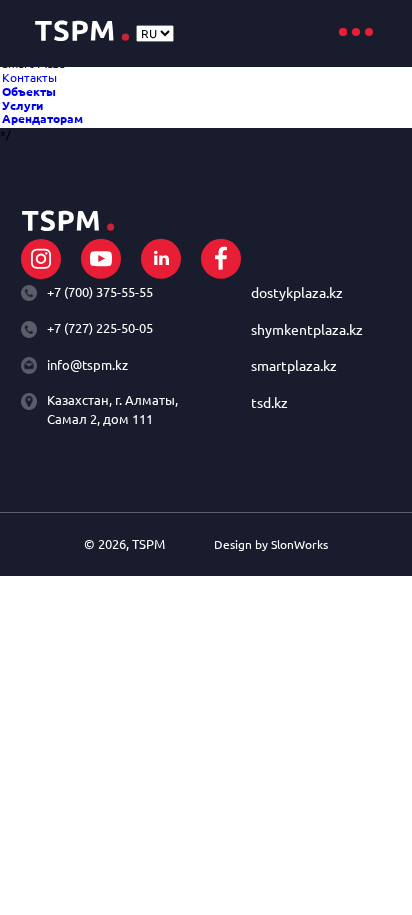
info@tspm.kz (87, 365)
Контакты (29, 77)
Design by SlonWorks (271, 544)
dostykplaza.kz (297, 293)
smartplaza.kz (294, 366)
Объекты (29, 91)
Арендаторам (42, 118)
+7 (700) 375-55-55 (100, 292)
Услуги (22, 105)
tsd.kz (269, 403)
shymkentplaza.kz (307, 330)
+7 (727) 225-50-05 (100, 328)
